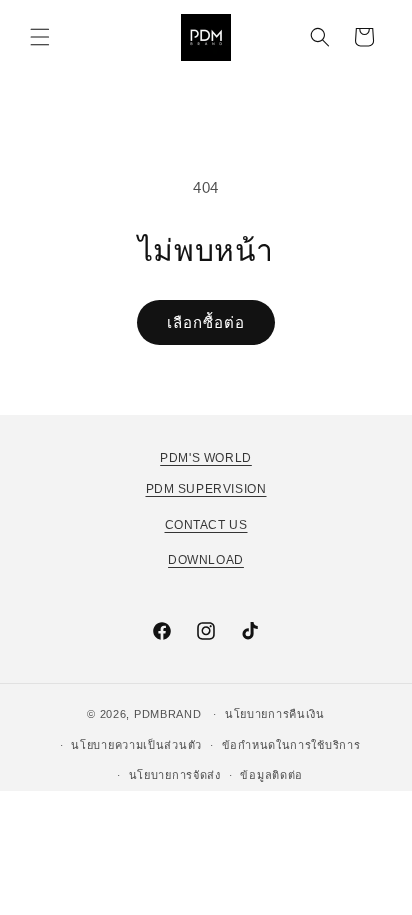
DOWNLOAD (206, 560)
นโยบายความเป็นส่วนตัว (136, 745)
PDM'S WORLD (206, 458)
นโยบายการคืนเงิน (275, 714)
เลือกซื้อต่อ (206, 322)
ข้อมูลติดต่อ (271, 775)
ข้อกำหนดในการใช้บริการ (291, 745)
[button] (40, 37)
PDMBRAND (168, 714)
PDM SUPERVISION (206, 489)
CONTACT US (206, 525)
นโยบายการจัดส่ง (175, 775)
